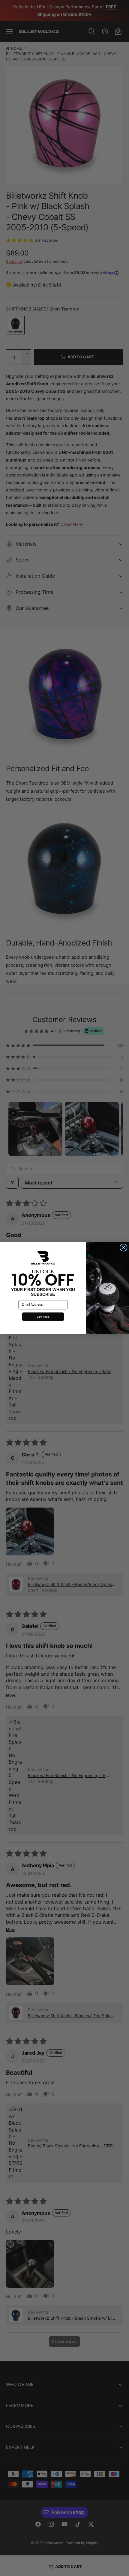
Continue (43, 1316)
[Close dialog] (124, 1248)
